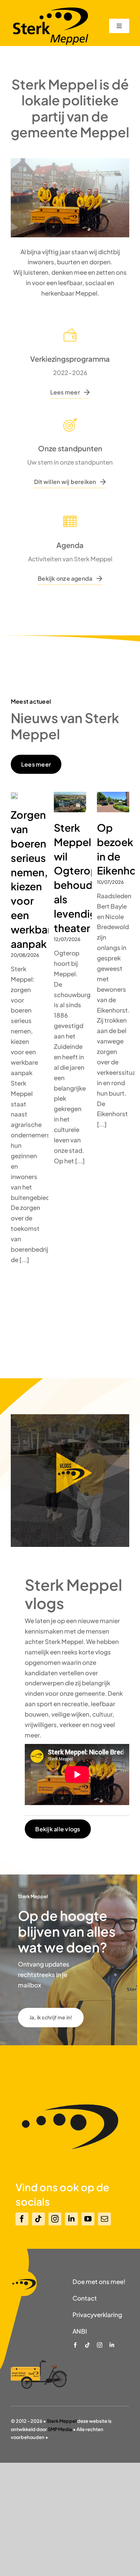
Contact (85, 2298)
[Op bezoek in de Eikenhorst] (113, 802)
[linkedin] (71, 2219)
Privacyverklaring (97, 2315)
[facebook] (22, 2219)
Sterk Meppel (62, 2421)
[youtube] (88, 2219)
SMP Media (60, 2429)
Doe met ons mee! (99, 2282)
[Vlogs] (70, 1417)
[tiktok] (38, 2219)
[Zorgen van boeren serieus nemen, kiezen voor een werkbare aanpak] (14, 796)
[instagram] (55, 2219)
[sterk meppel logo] (50, 9)
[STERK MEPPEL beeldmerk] (24, 2273)
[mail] (104, 2219)
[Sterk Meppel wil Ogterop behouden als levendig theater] (70, 802)
